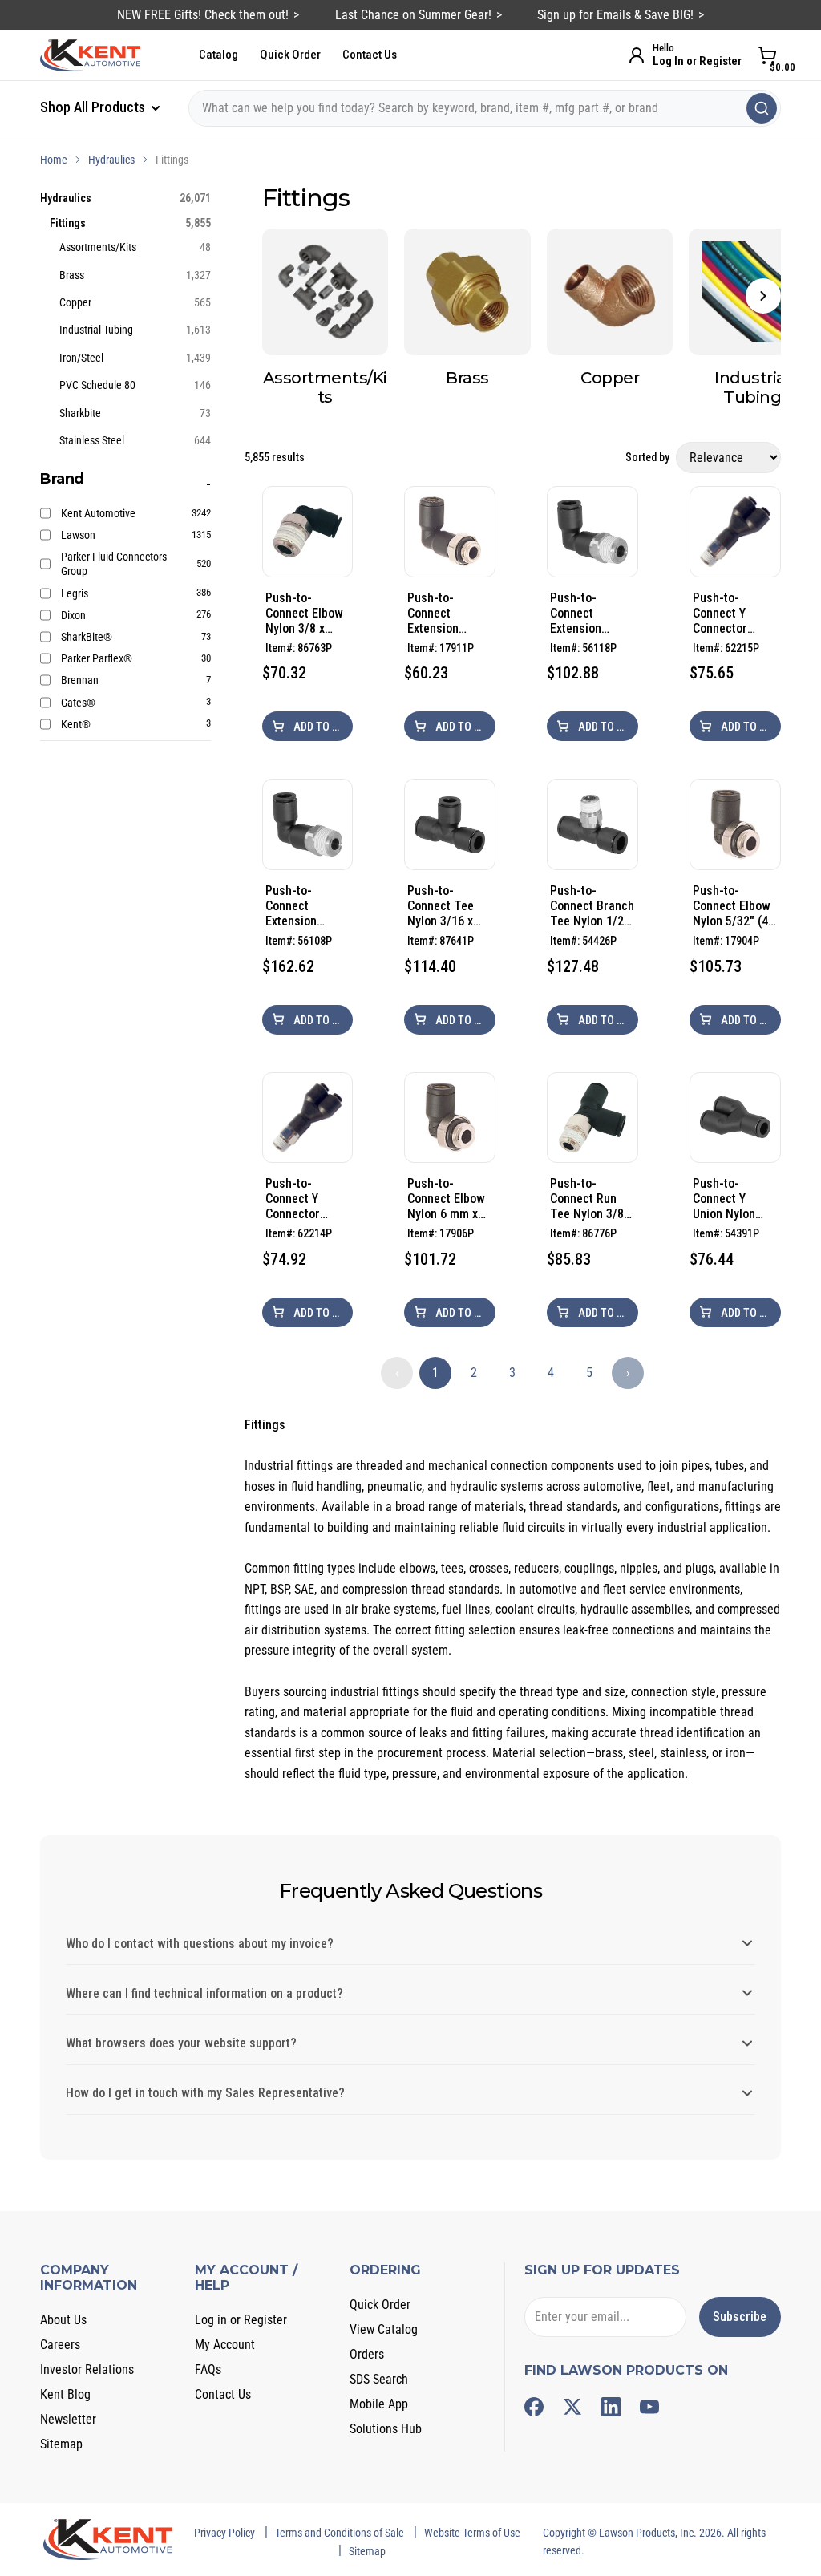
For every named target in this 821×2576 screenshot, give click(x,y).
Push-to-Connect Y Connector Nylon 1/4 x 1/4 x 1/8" (305, 1199)
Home (54, 160)
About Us (63, 2320)
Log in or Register (241, 2320)
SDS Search (379, 2379)
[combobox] (485, 108)
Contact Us (370, 55)
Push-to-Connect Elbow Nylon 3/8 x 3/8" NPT (304, 613)
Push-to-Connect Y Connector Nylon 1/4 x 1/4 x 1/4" (733, 613)
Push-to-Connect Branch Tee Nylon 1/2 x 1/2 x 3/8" (592, 906)
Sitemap (61, 2444)
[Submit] (762, 108)
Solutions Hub (386, 2429)
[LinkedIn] (611, 2407)
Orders (367, 2354)
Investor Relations (87, 2369)
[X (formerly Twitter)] (572, 2407)
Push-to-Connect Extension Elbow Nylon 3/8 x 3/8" (582, 613)
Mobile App (379, 2404)
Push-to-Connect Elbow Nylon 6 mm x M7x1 (446, 1199)
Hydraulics (111, 160)
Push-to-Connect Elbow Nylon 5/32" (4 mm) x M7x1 (732, 906)
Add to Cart (322, 727)
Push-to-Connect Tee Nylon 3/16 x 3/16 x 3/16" (441, 906)
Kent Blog (65, 2394)
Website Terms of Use (472, 2533)
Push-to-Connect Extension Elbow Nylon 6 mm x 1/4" (302, 906)
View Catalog (384, 2329)
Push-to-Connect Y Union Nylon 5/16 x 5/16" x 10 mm (730, 1199)
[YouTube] (649, 2407)
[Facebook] (534, 2407)
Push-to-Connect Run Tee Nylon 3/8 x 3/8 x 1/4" (591, 1199)
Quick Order (290, 55)
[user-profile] (637, 55)
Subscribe (740, 2317)
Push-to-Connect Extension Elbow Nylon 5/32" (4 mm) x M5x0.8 (446, 613)
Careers (60, 2345)
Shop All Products (94, 107)
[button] (763, 296)
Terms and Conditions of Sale (340, 2533)
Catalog (218, 55)
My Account (225, 2345)
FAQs (208, 2369)
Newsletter (68, 2419)
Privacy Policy (224, 2533)
